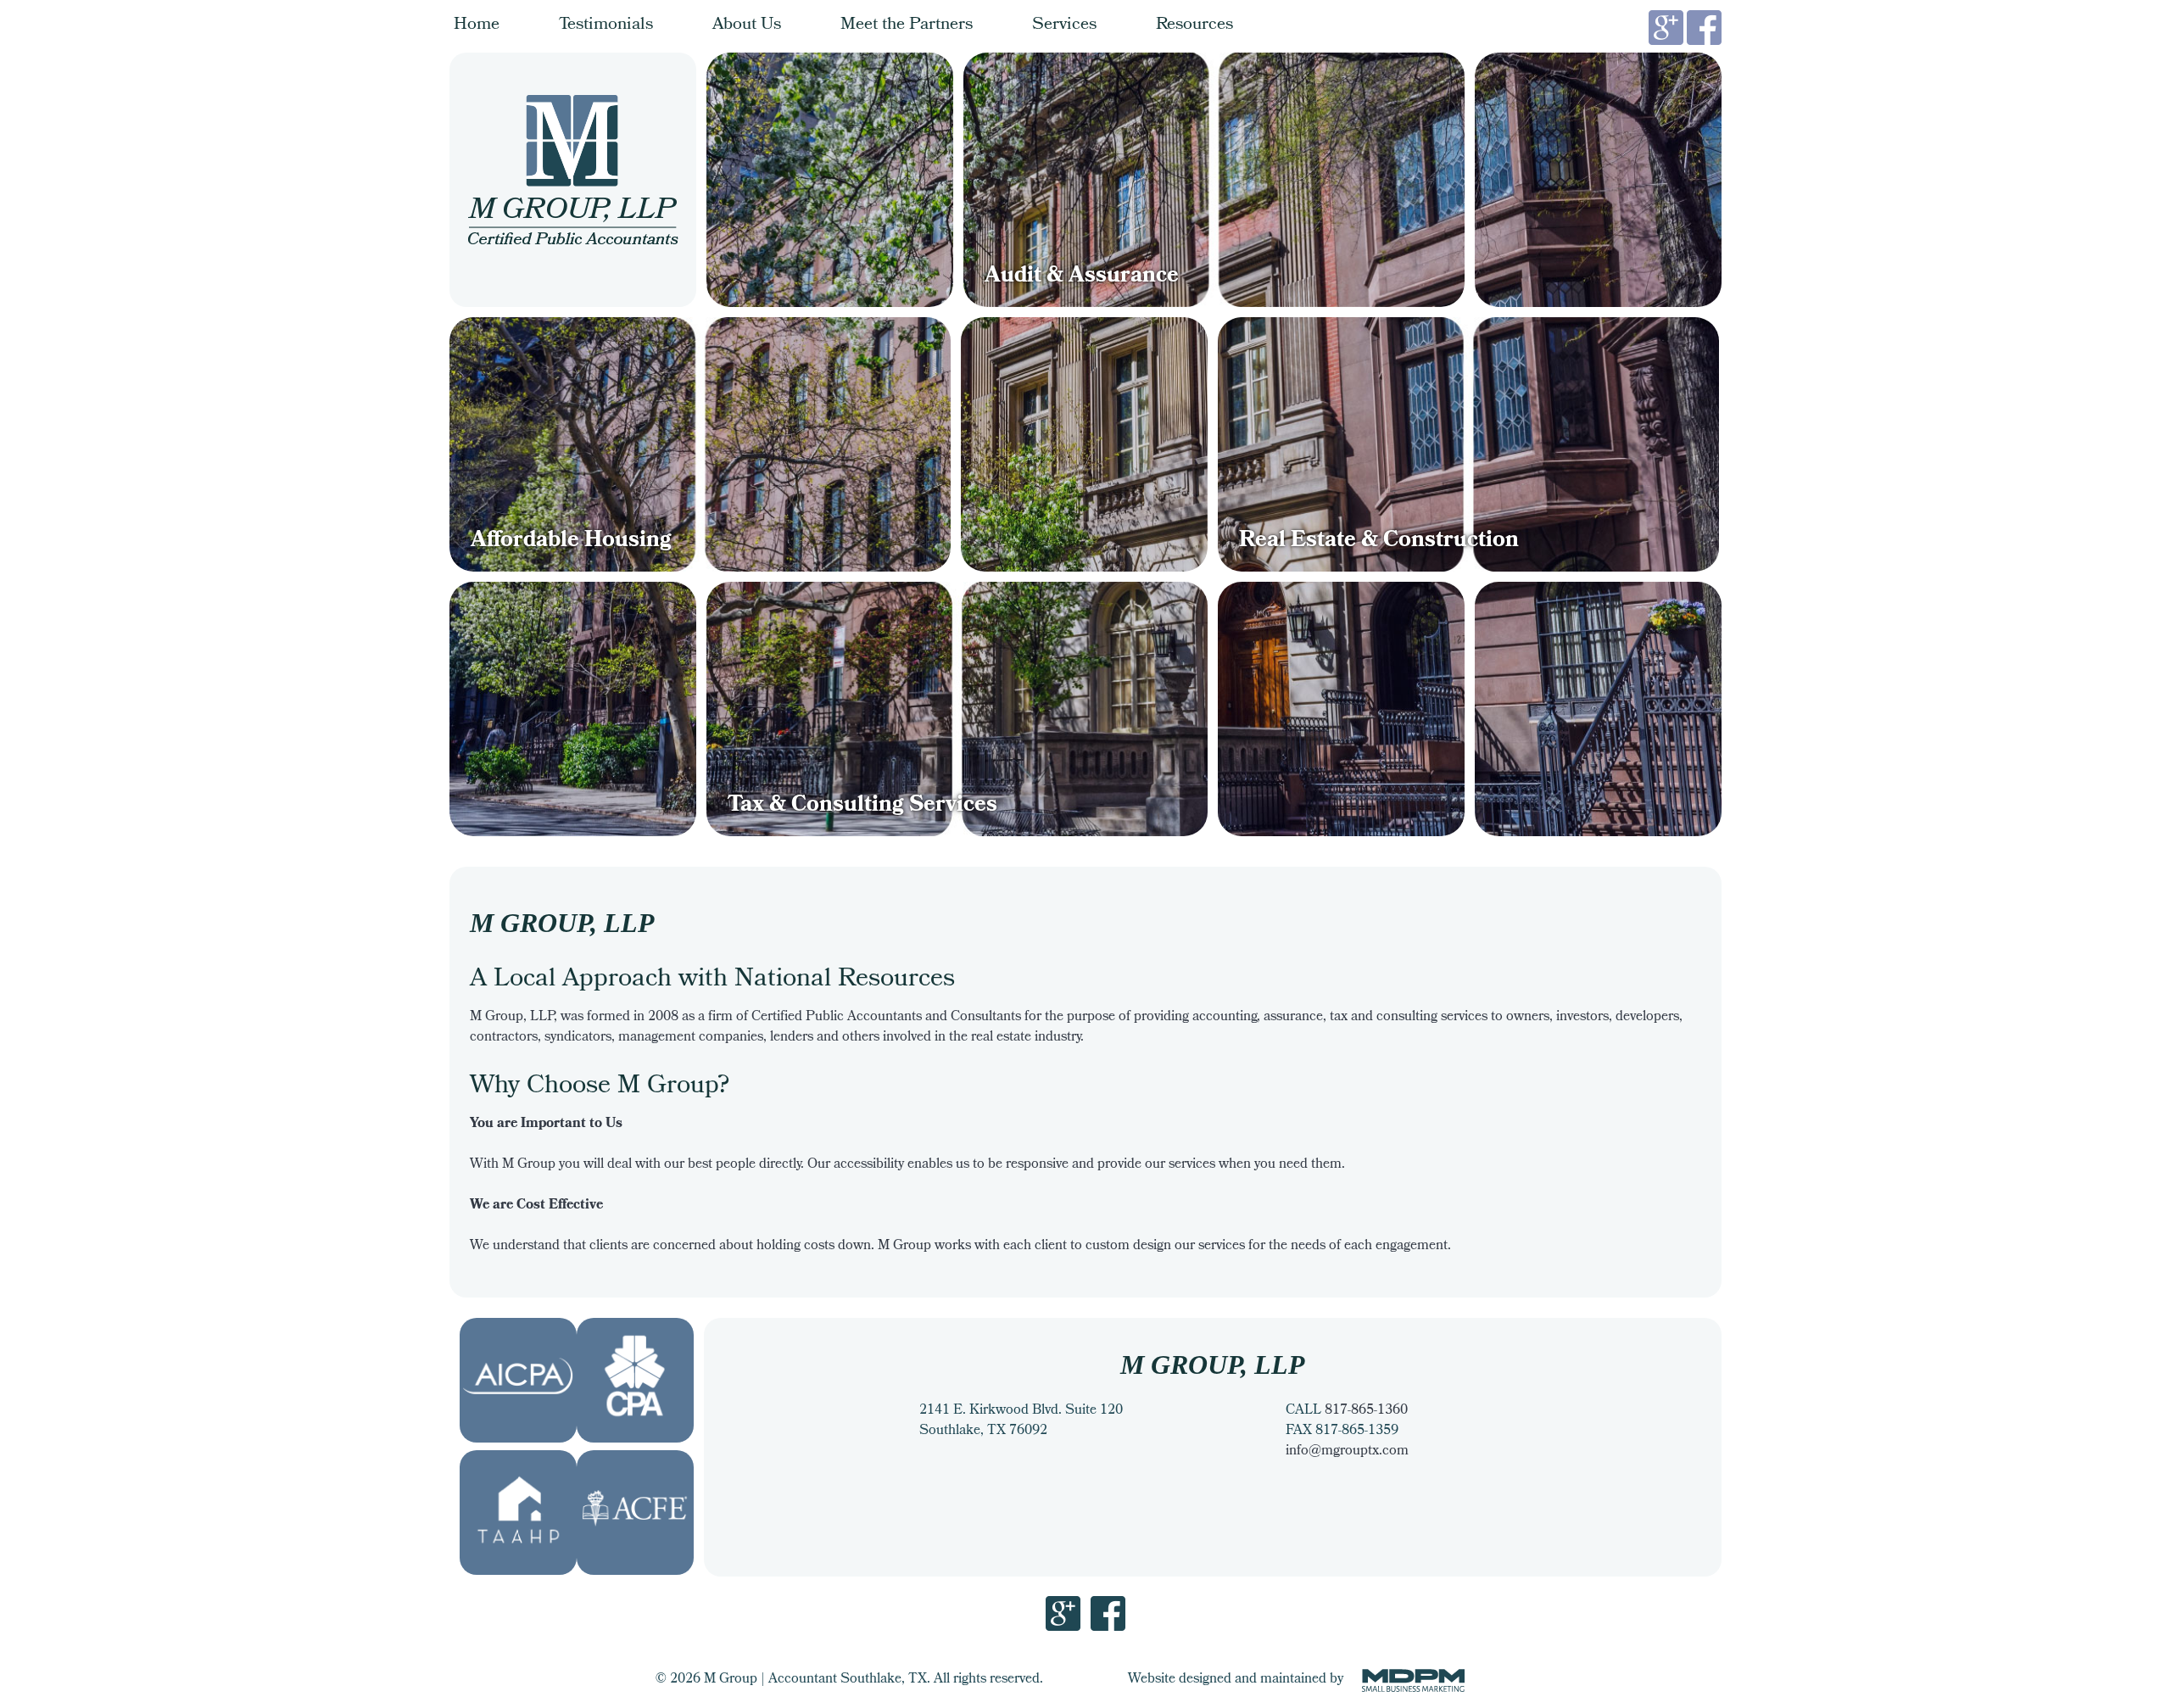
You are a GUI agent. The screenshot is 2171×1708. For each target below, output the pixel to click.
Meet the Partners (907, 25)
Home (477, 25)
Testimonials (606, 25)
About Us (747, 25)
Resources (1194, 25)
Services (1064, 25)
